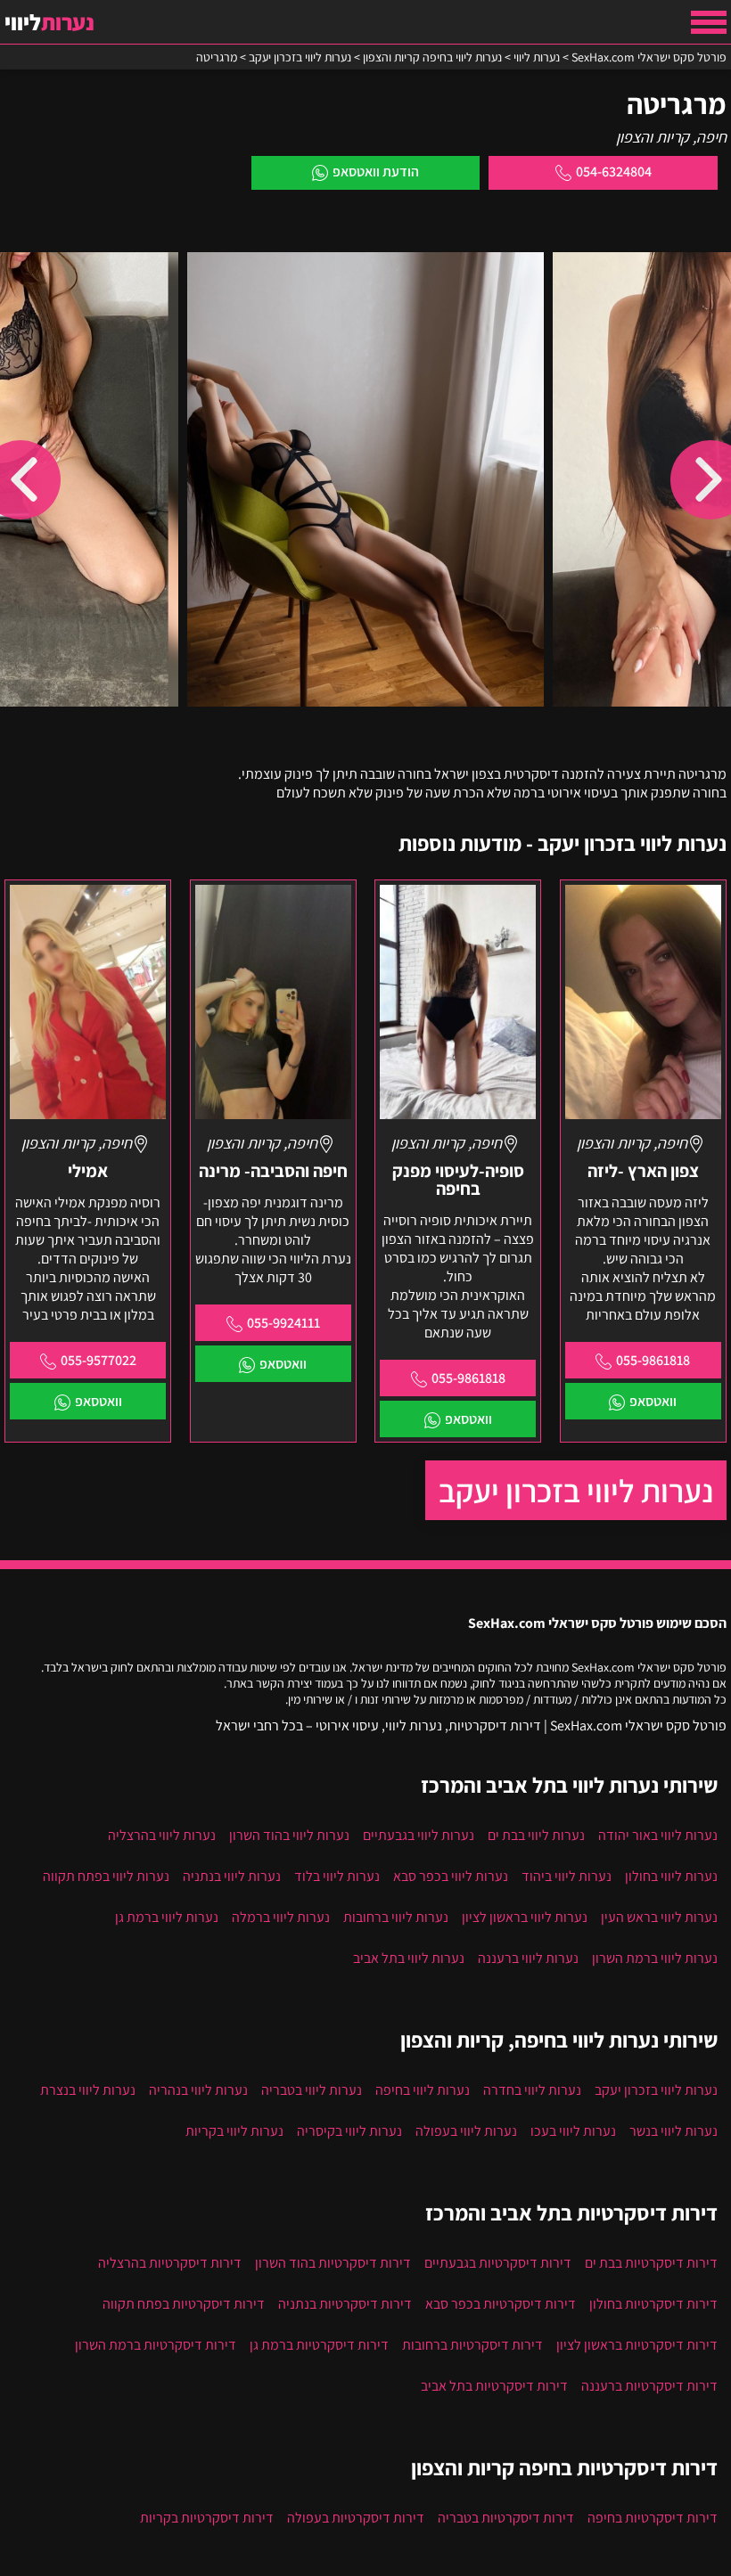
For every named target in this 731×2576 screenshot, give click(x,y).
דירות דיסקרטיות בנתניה (345, 2304)
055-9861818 (653, 1360)
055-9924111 (283, 1323)
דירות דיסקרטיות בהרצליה (170, 2263)
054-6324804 (614, 172)
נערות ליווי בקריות (234, 2131)
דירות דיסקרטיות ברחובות (472, 2345)
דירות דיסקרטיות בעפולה (356, 2518)
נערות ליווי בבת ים (536, 1835)
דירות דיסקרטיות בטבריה (506, 2518)
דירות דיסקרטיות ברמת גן (319, 2345)
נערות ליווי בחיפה (423, 2090)
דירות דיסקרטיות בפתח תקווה (184, 2304)
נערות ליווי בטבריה (312, 2090)
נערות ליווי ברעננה (528, 1958)
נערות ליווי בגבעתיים (419, 1835)
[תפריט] (709, 22)
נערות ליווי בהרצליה (162, 1835)
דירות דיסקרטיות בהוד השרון (333, 2263)
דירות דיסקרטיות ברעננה (649, 2386)
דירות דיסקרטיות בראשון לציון (637, 2345)
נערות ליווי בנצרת (88, 2090)
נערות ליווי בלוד (337, 1876)
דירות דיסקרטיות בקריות (207, 2518)
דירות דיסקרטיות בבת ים (651, 2263)
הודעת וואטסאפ (376, 172)
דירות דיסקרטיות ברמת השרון (156, 2345)
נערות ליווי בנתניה (232, 1876)
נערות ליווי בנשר (674, 2131)
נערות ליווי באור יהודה (658, 1835)
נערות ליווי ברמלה (281, 1917)
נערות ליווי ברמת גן (167, 1917)
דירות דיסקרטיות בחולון (653, 2304)
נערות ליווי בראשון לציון (525, 1917)
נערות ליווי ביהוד (567, 1876)
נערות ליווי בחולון (671, 1876)
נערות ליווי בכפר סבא (451, 1876)
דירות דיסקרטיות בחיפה (653, 2518)
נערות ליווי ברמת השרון (655, 1958)
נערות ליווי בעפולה (466, 2131)
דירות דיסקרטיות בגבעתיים (498, 2263)
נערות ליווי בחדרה (532, 2090)
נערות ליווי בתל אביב (409, 1958)
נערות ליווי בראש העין (659, 1917)
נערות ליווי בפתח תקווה (106, 1876)
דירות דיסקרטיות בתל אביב (494, 2386)
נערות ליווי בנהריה (198, 2090)
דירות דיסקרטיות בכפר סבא (501, 2304)
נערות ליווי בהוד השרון (289, 1835)
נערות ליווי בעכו (573, 2131)
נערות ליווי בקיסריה (349, 2131)
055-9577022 (99, 1360)
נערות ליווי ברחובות (396, 1917)
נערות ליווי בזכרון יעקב (576, 1490)
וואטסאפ (653, 1401)
